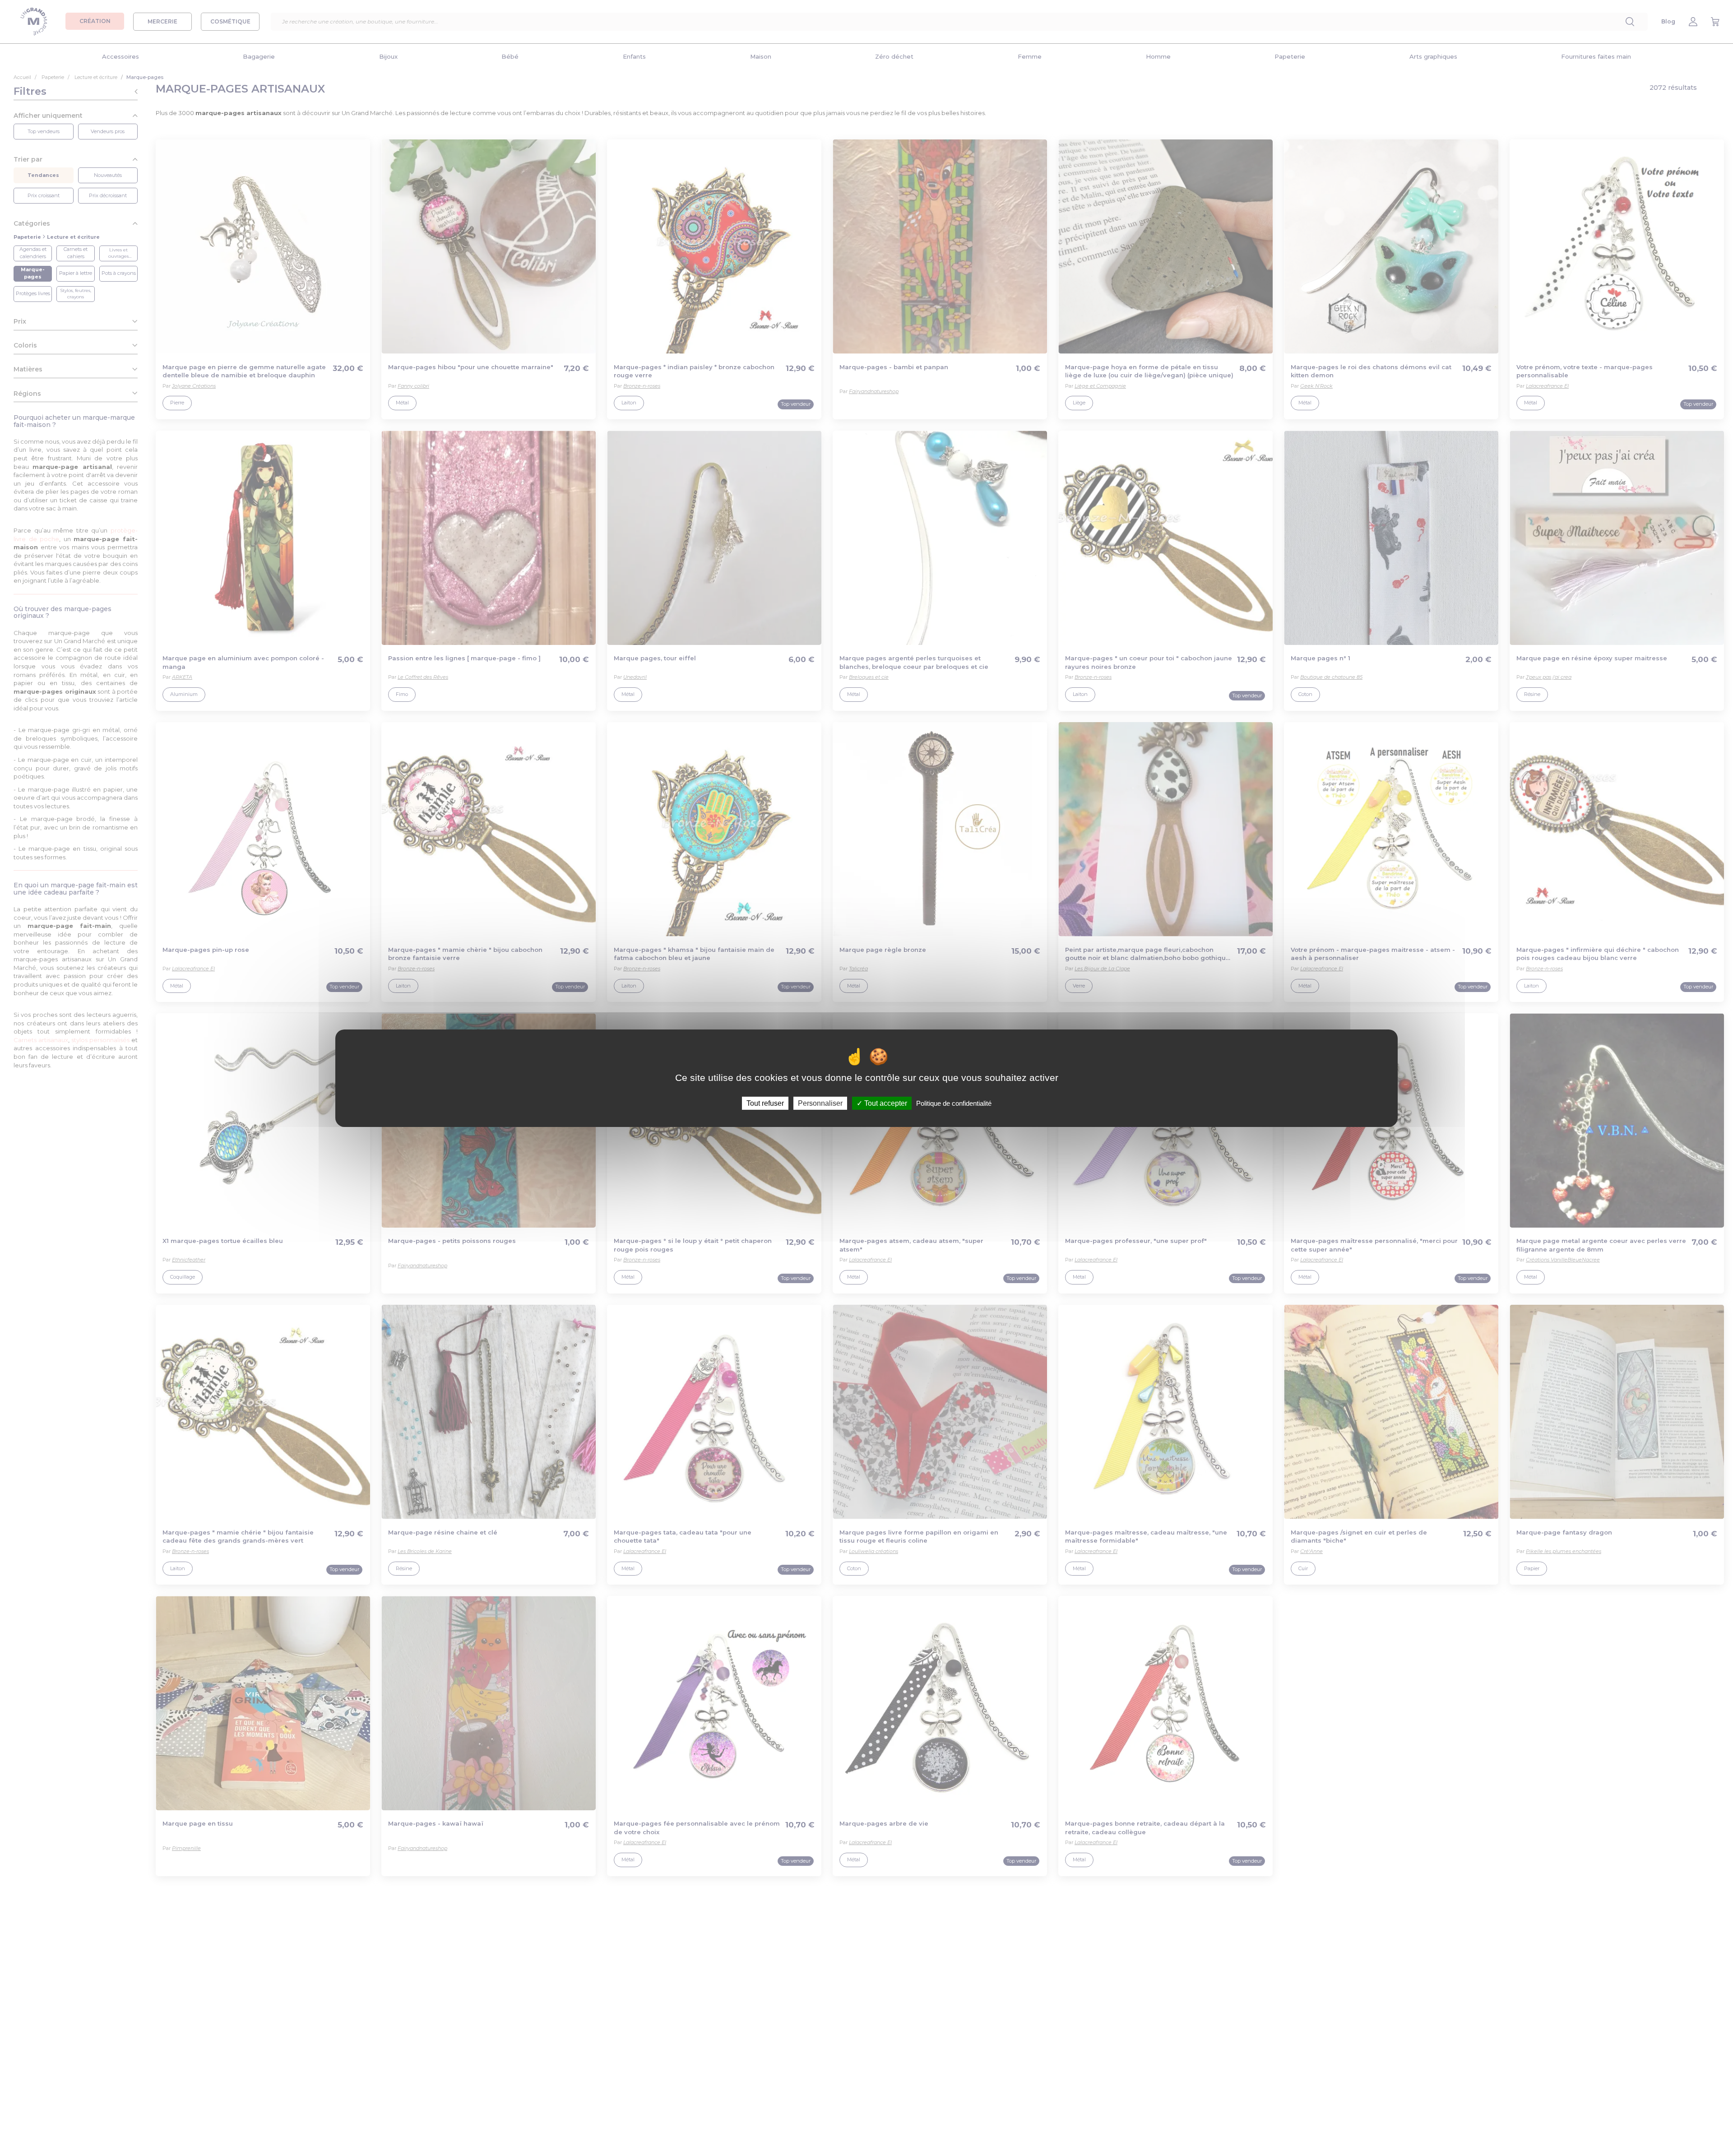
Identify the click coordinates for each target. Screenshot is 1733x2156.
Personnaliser (820, 1103)
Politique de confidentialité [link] (954, 1103)
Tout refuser (765, 1103)
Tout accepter (885, 1103)
